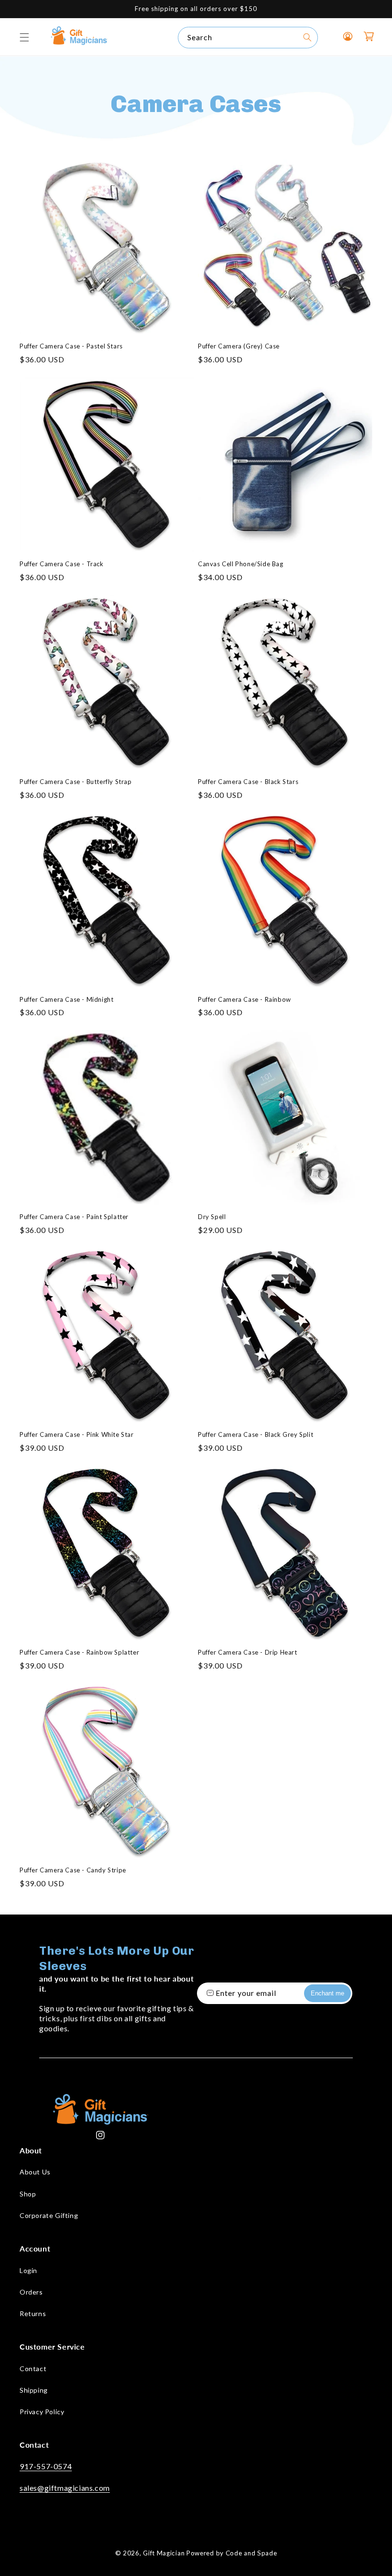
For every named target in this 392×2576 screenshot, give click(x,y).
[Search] (307, 37)
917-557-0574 (46, 2466)
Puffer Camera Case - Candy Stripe (73, 1870)
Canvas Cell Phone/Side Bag (241, 564)
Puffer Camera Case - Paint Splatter (74, 1217)
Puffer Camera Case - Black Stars (248, 782)
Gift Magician (164, 2553)
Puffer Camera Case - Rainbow (245, 999)
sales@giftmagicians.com (65, 2488)
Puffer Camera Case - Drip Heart (248, 1652)
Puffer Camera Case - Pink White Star (77, 1434)
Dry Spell (212, 1217)
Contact (33, 2369)
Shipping (34, 2390)
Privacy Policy (42, 2412)
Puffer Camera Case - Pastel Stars (71, 346)
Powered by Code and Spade (232, 2553)
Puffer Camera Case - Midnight (66, 999)
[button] (24, 37)
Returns (33, 2313)
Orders (31, 2292)
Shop (28, 2194)
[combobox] (248, 38)
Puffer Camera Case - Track (62, 564)
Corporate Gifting (49, 2215)
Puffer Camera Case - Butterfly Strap (76, 782)
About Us (35, 2172)
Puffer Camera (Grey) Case (239, 346)
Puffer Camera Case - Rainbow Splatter (79, 1652)
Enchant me (327, 1993)
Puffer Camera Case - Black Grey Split (256, 1434)
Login (28, 2270)
